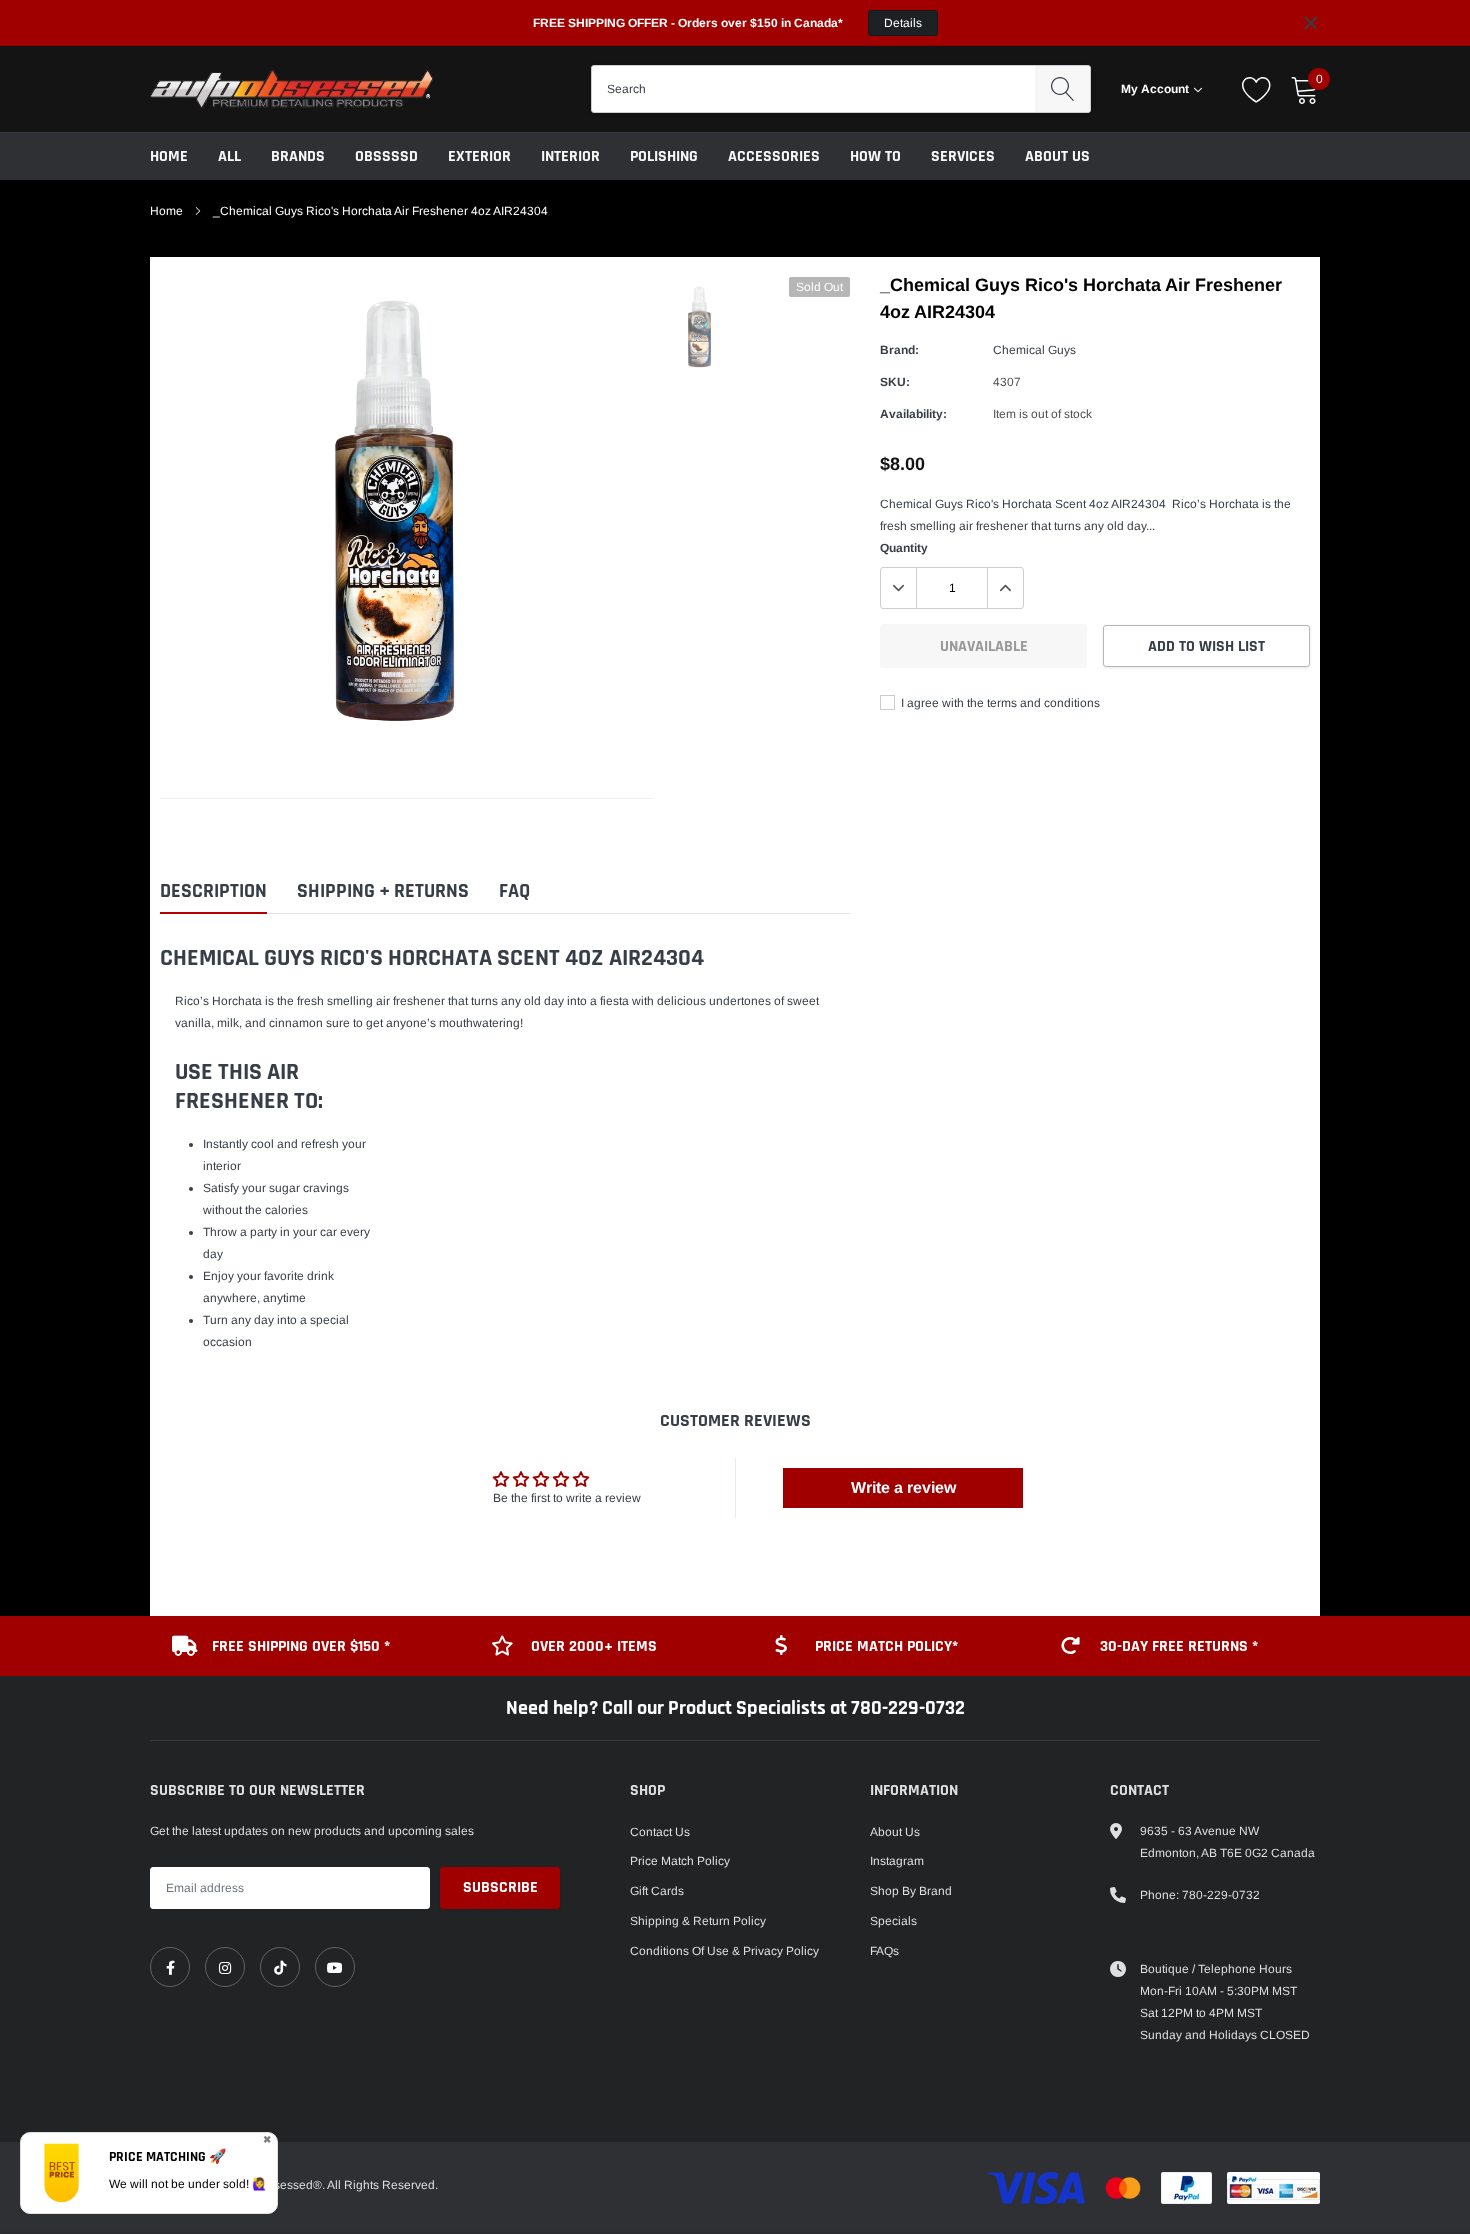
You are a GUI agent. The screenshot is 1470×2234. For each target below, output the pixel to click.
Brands (298, 156)
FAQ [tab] (514, 891)
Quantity (904, 548)
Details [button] (903, 23)
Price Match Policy (680, 1861)
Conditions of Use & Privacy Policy (724, 1951)
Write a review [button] (903, 1487)
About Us (1057, 156)
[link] (170, 1967)
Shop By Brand (911, 1891)
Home (169, 156)
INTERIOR (570, 156)
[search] (1062, 89)
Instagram (897, 1861)
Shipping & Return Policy (698, 1921)
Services (963, 156)
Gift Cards (657, 1891)
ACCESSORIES (774, 156)
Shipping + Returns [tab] (383, 891)
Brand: (899, 350)
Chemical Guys (1034, 350)
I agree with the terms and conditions (999, 703)
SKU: (895, 382)
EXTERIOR (479, 156)
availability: (913, 414)
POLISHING (664, 156)
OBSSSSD (386, 156)
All (229, 156)
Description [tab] (213, 891)
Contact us (660, 1832)
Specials (893, 1921)
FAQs (884, 1951)
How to (875, 156)
